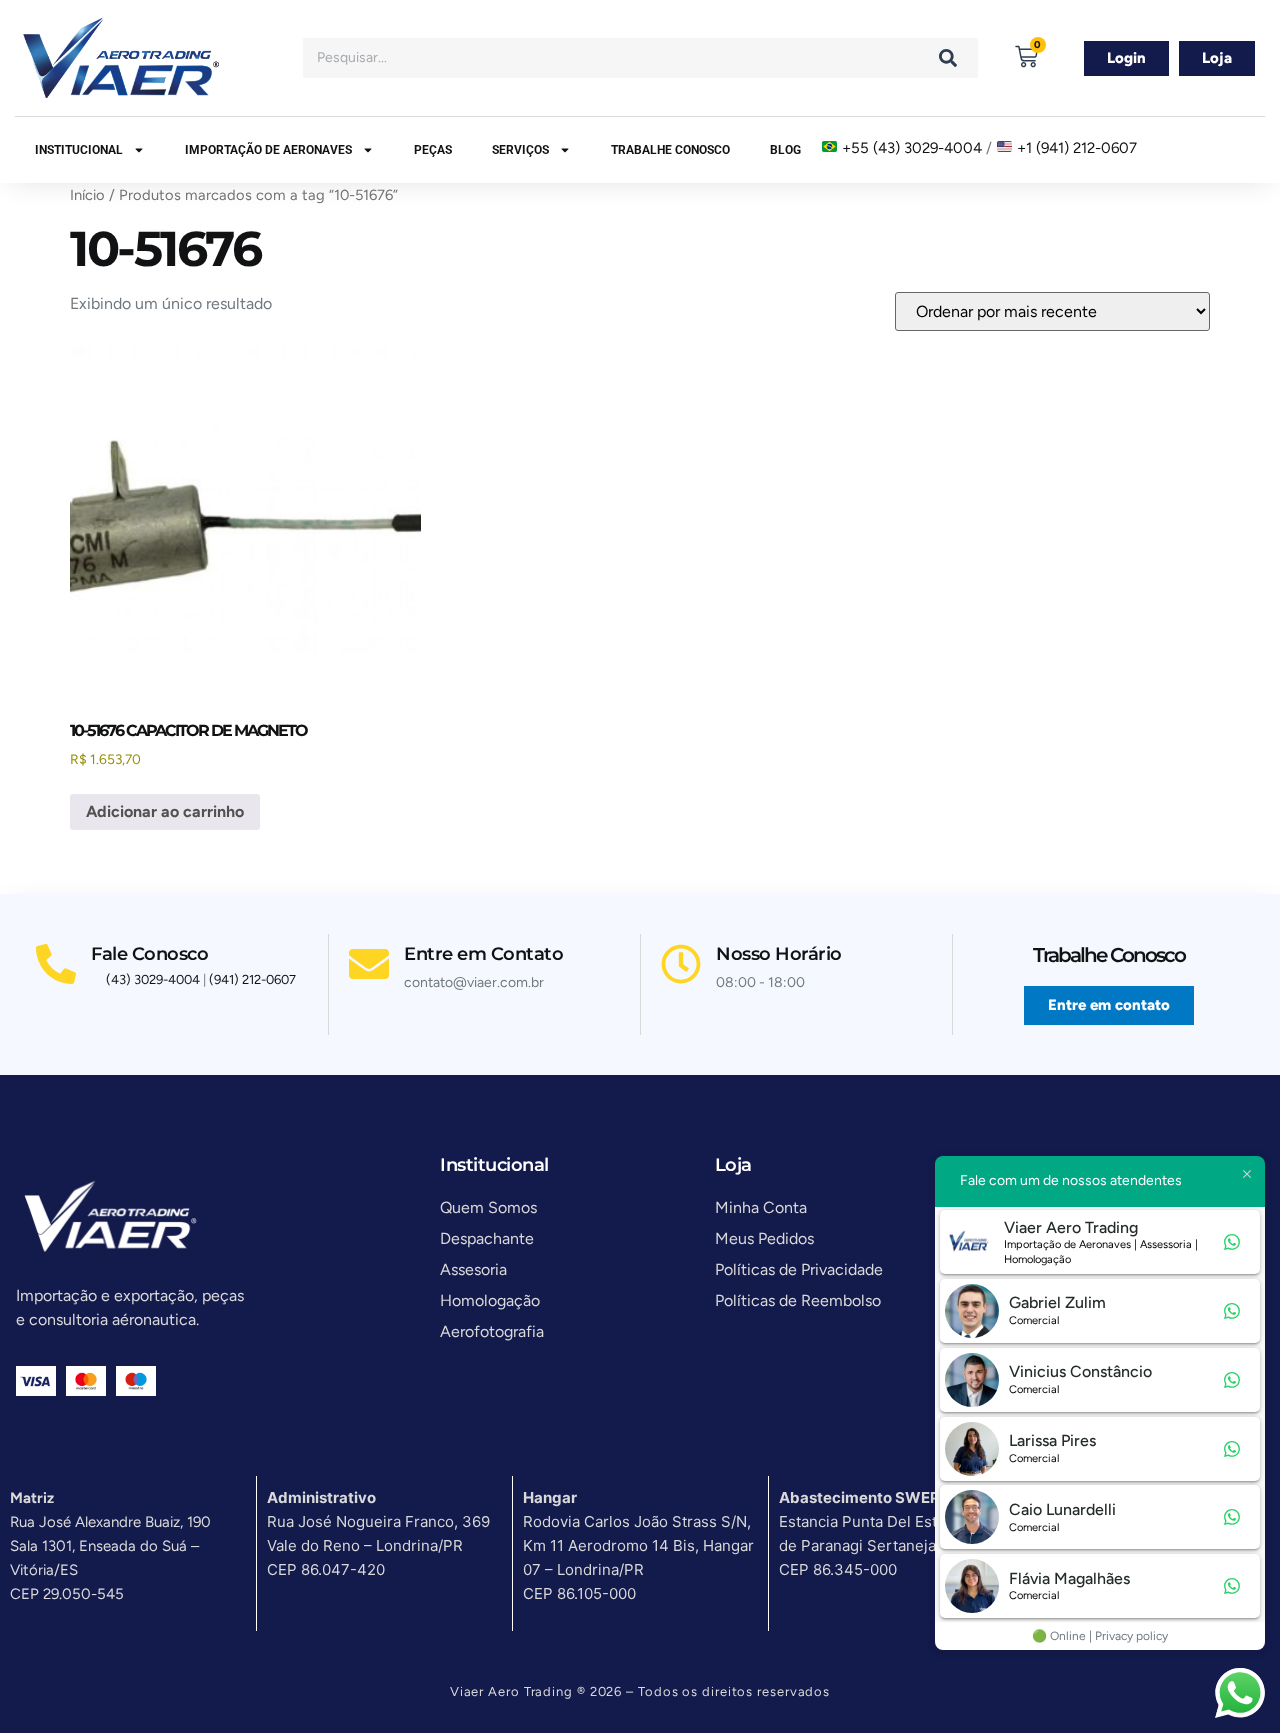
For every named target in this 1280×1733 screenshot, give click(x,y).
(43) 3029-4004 (153, 979)
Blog (785, 150)
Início (87, 195)
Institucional (79, 150)
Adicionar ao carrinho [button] (165, 811)
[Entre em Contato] (369, 964)
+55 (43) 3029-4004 (912, 148)
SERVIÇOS (520, 150)
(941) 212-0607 (252, 979)
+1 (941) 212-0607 (1077, 148)
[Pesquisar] (948, 58)
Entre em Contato (483, 954)
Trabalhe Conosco (670, 150)
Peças (433, 150)
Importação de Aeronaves (268, 150)
